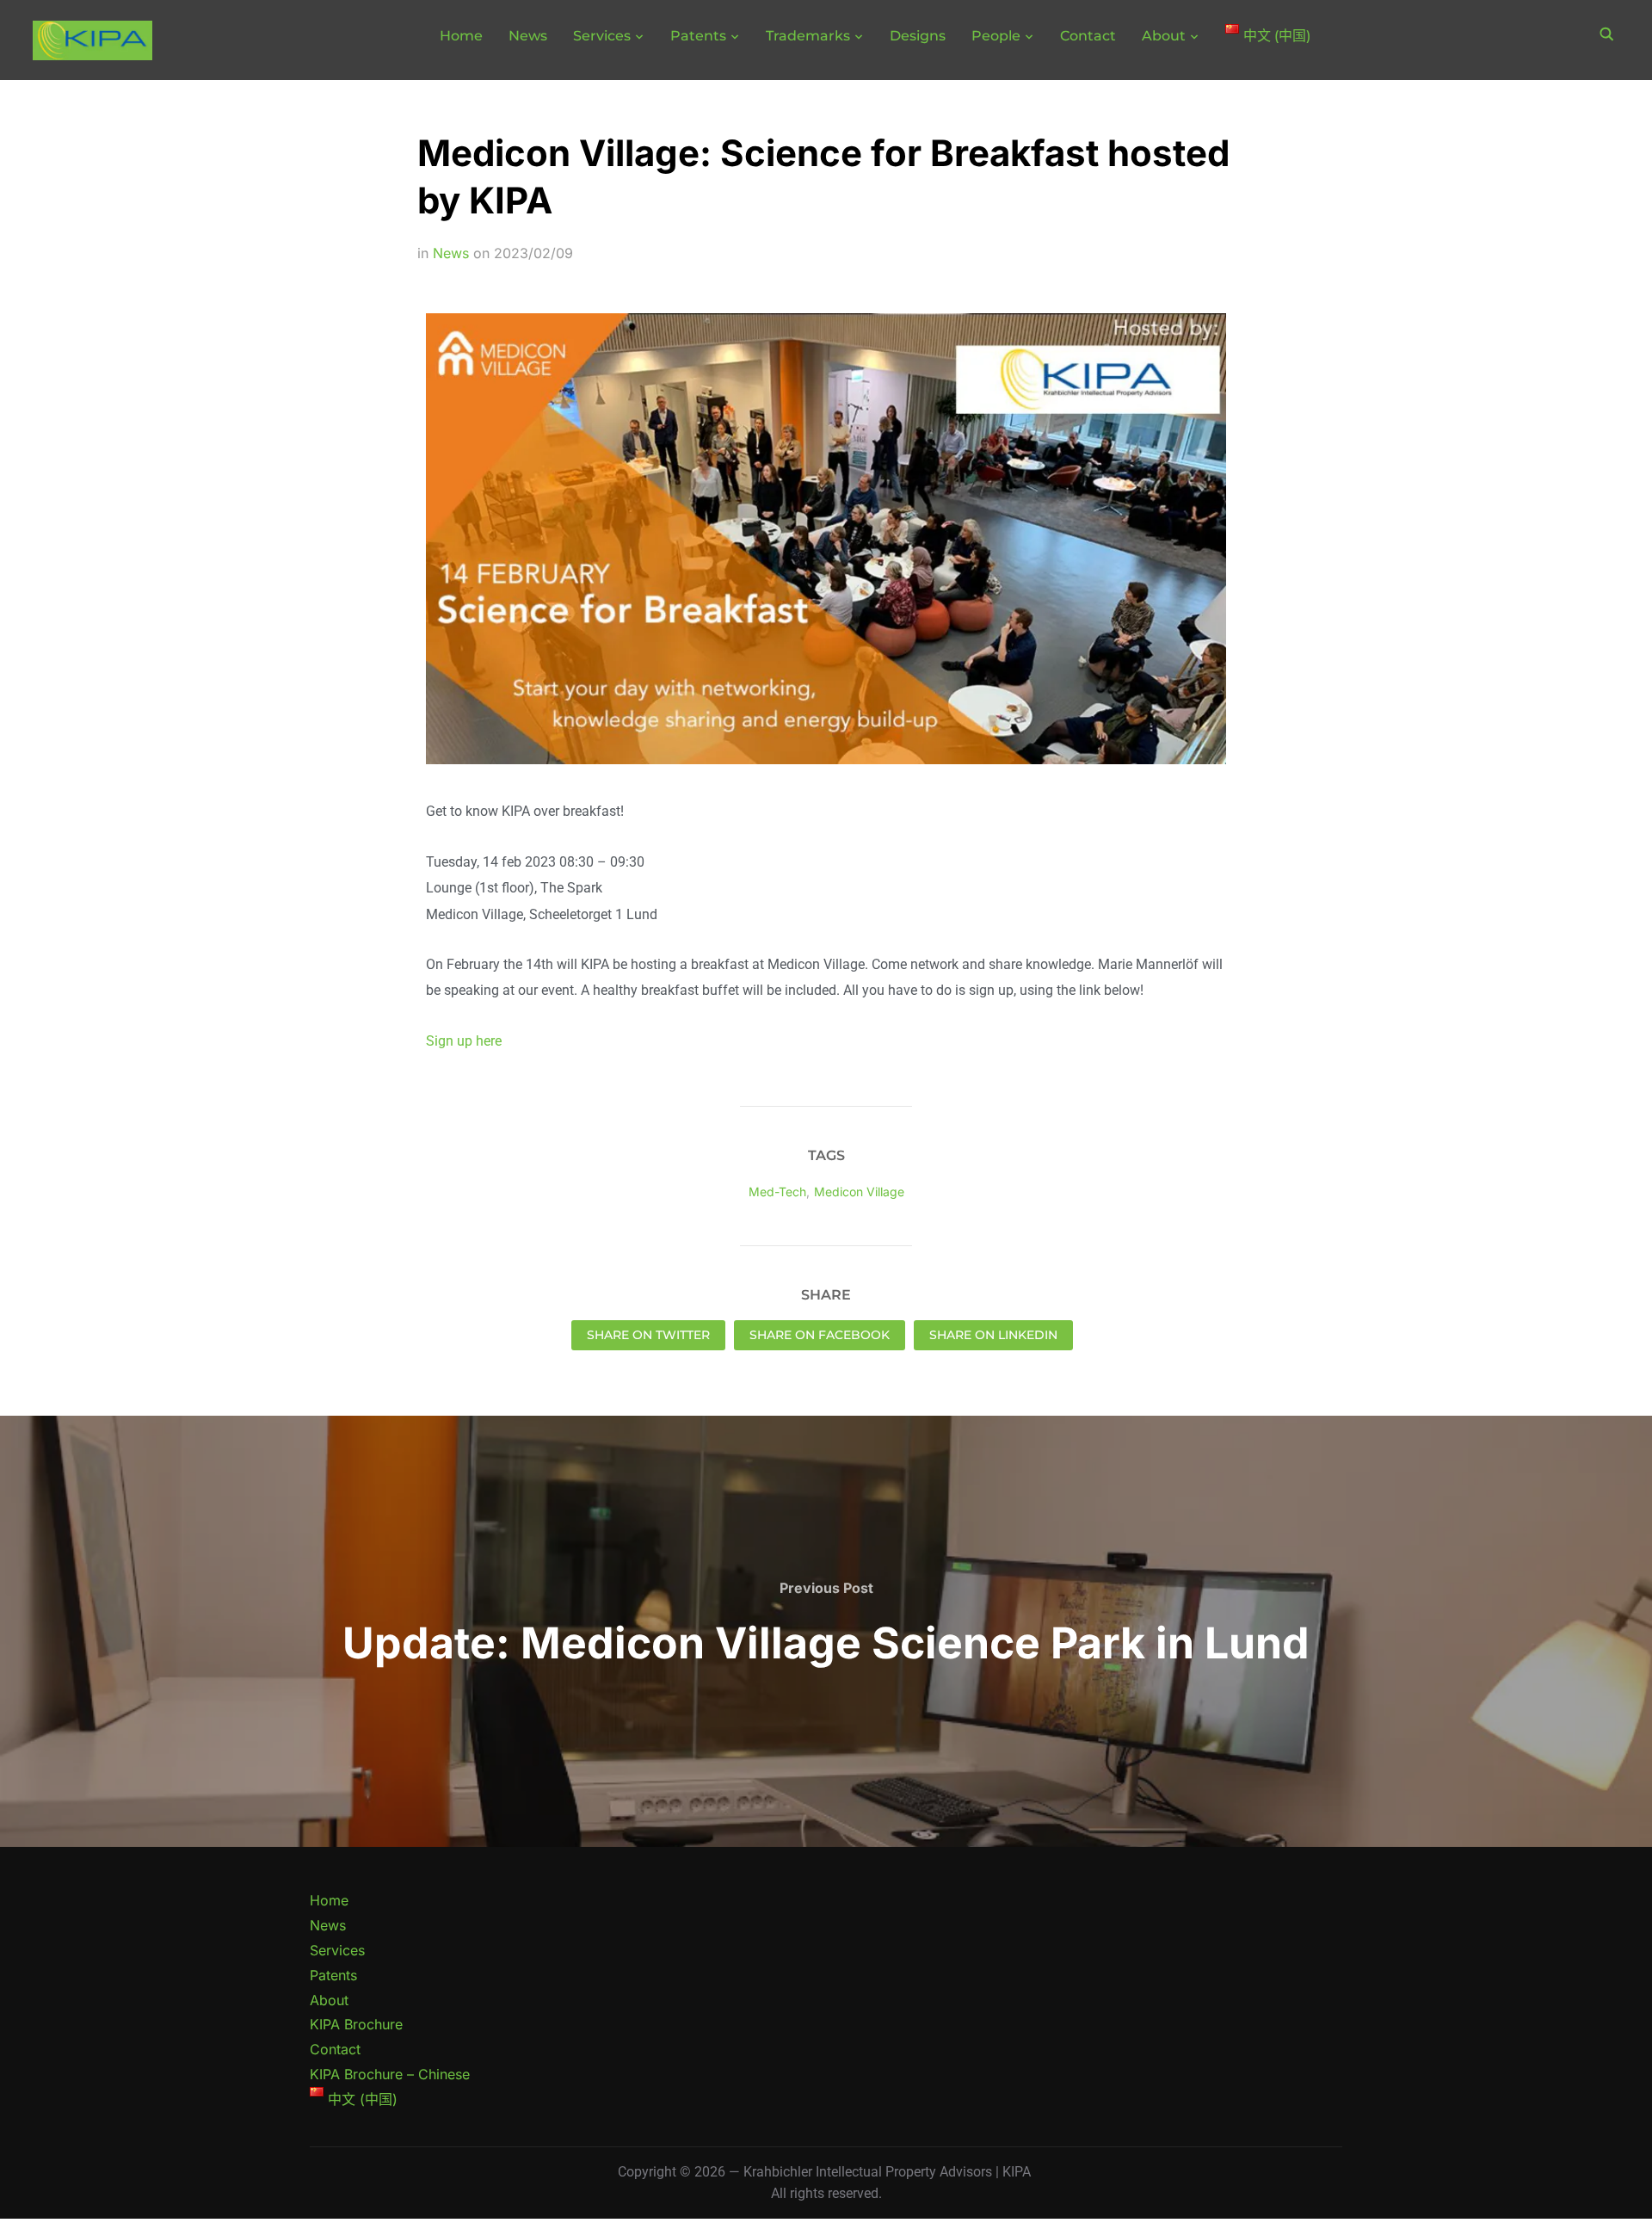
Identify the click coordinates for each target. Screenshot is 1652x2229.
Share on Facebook (820, 1335)
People (996, 36)
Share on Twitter (648, 1335)
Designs (918, 36)
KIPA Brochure (356, 2024)
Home (461, 36)
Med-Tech (777, 1192)
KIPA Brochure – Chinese (390, 2074)
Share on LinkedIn (993, 1335)
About (1164, 36)
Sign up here (464, 1041)
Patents (698, 36)
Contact (1088, 36)
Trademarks (808, 36)
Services (602, 36)
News (528, 36)
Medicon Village (859, 1192)
